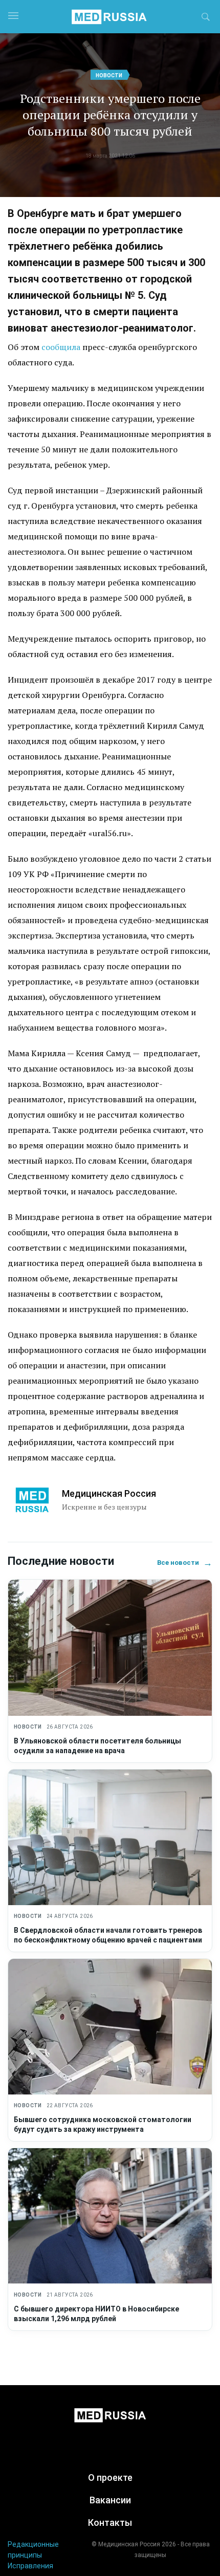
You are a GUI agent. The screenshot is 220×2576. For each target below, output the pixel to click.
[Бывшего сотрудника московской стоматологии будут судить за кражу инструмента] (110, 2027)
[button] (206, 18)
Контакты (110, 2523)
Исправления (30, 2566)
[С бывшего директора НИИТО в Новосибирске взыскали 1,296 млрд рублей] (110, 2216)
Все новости (185, 1563)
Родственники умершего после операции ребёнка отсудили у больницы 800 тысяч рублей (110, 115)
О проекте (110, 2477)
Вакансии (110, 2500)
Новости (109, 75)
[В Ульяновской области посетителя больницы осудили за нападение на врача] (110, 1647)
